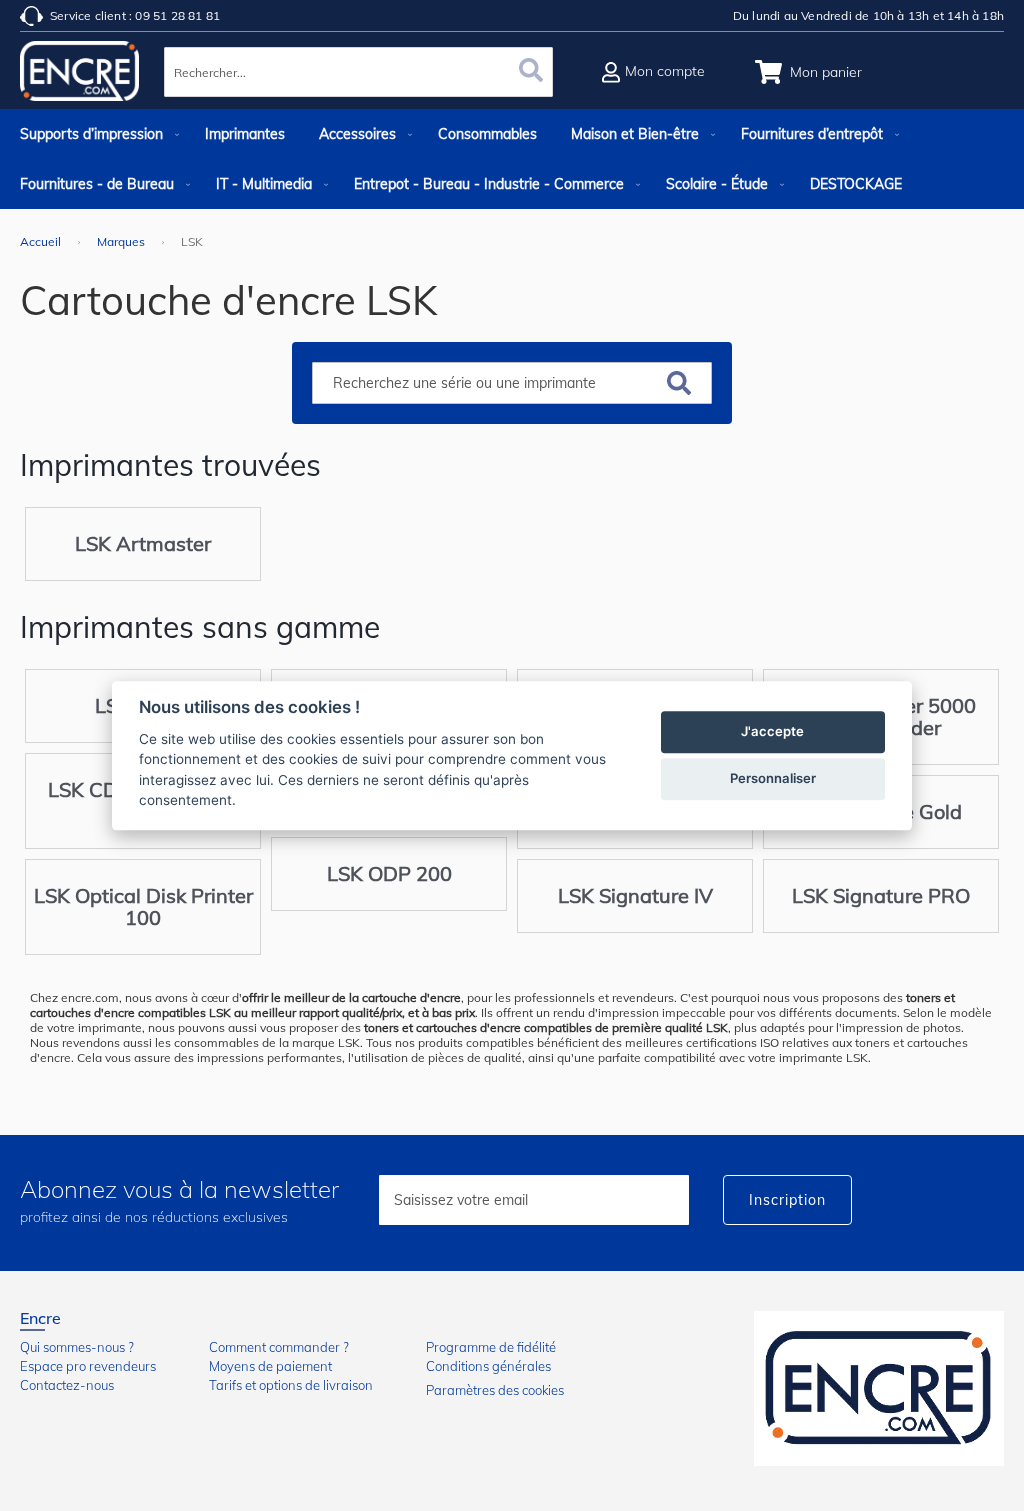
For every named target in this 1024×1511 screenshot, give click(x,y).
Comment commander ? (279, 1347)
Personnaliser (773, 778)
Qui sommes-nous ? (77, 1347)
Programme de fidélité (491, 1347)
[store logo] (80, 75)
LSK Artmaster (143, 543)
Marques (122, 241)
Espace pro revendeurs (88, 1366)
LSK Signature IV (635, 895)
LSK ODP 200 (389, 873)
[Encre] (879, 1388)
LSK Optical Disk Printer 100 (143, 906)
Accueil (42, 241)
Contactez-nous (67, 1385)
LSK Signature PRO (881, 895)
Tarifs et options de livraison (291, 1385)
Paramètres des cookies (495, 1390)
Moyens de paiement (270, 1366)
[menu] (512, 159)
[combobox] (358, 72)
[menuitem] (95, 134)
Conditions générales (488, 1366)
